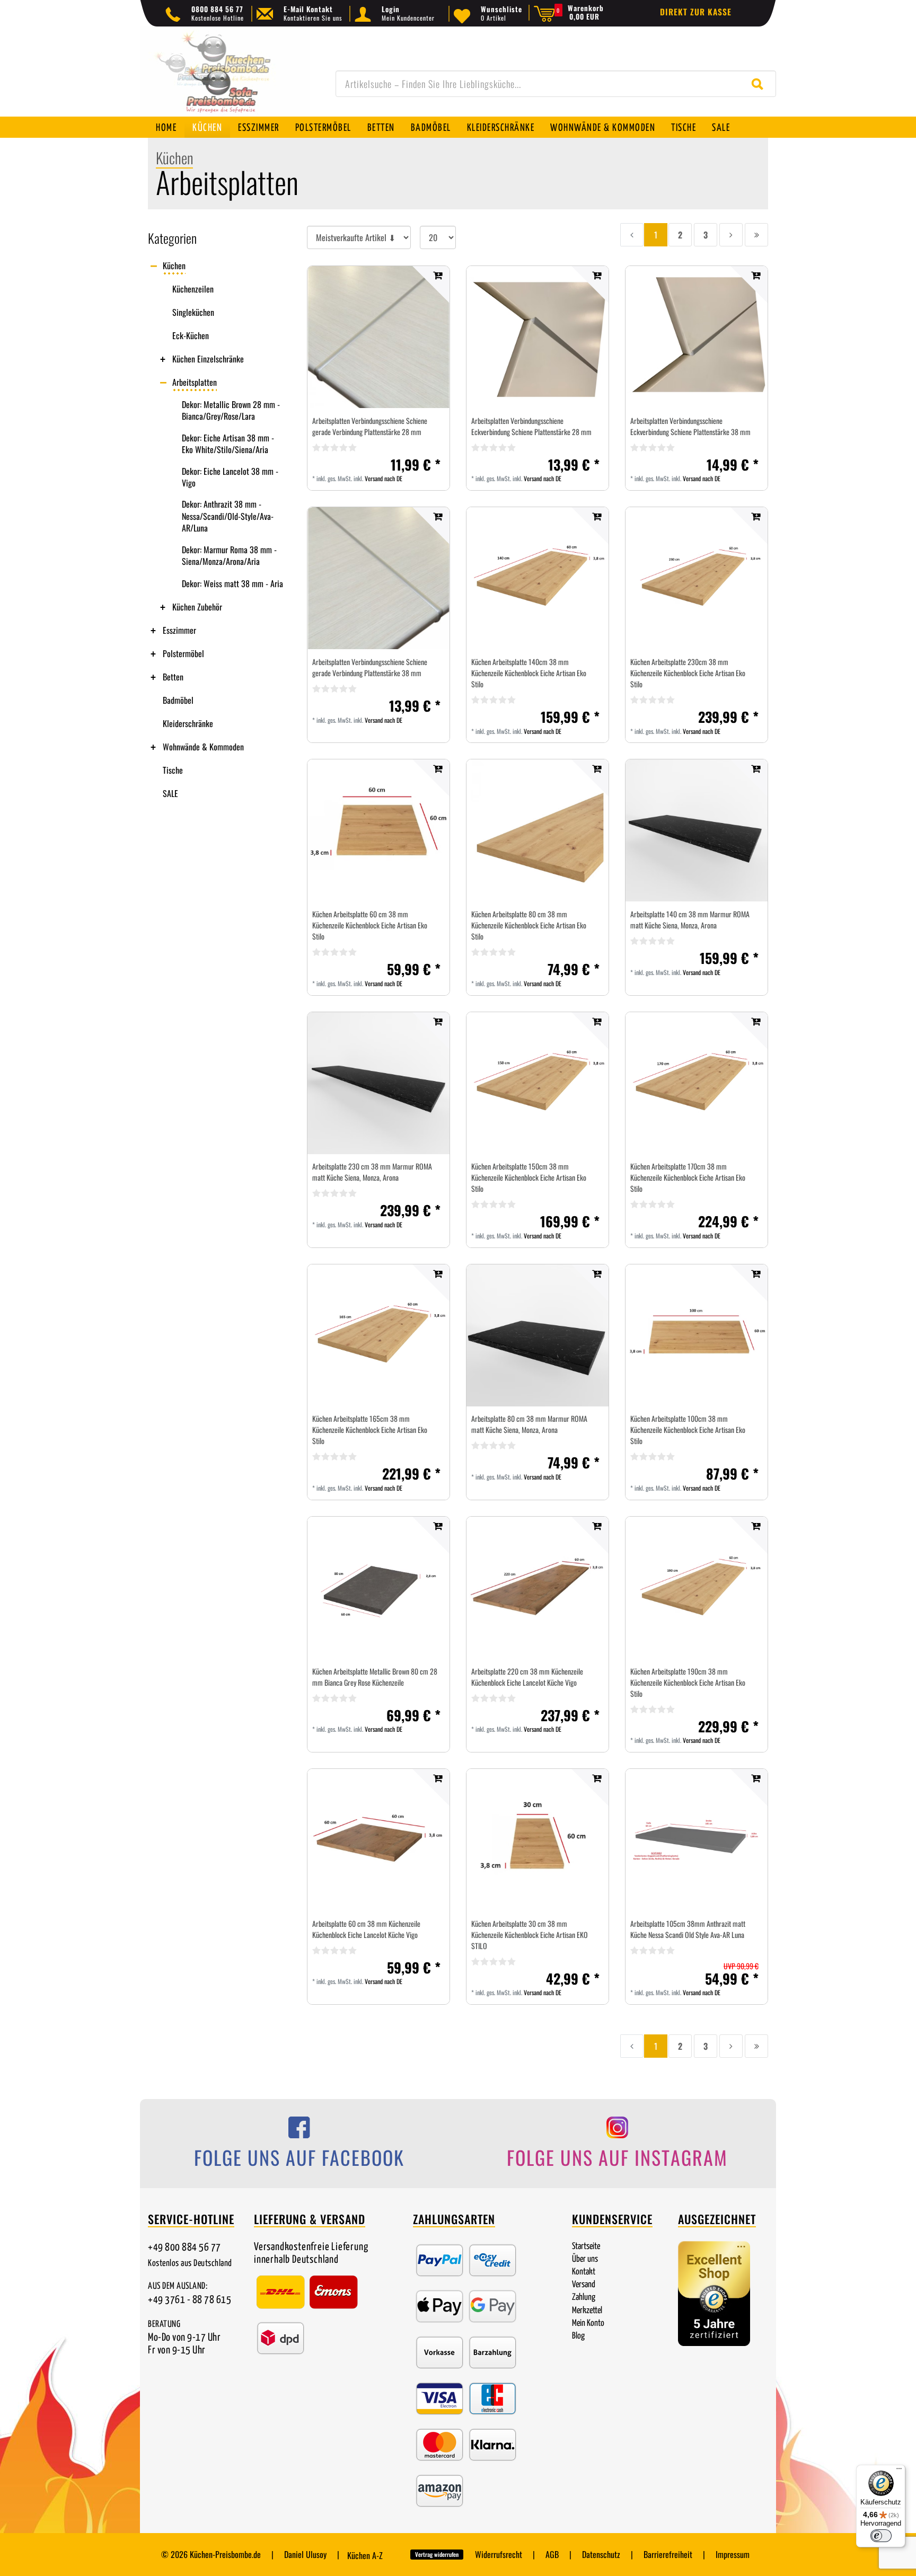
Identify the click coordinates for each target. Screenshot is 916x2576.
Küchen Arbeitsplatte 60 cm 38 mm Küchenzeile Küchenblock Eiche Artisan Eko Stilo (370, 925)
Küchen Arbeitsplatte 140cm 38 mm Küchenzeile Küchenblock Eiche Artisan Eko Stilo (529, 673)
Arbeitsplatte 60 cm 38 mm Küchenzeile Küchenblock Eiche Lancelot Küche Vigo (366, 1929)
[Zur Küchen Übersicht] (225, 77)
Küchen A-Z (365, 2555)
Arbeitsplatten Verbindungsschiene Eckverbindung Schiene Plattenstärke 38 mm (690, 426)
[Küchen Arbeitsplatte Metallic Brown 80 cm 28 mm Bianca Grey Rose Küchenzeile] (378, 1588)
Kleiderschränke (501, 128)
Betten (381, 128)
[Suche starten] (760, 84)
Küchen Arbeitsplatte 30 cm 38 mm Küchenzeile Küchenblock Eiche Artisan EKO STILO (530, 1935)
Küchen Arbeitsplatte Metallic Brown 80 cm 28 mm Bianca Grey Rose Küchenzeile (375, 1677)
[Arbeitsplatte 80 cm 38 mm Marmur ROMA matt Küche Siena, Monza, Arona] (538, 1335)
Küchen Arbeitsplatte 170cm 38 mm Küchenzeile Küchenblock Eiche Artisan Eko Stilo (688, 1177)
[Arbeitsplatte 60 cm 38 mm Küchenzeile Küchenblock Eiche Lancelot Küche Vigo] (378, 1840)
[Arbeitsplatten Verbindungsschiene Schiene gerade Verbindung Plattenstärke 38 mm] (378, 578)
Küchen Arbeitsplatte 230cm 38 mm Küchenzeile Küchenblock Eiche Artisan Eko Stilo (688, 673)
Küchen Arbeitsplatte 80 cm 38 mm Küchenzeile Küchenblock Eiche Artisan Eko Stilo (529, 925)
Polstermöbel (323, 128)
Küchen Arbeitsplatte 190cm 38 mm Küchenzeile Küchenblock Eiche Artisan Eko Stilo (688, 1682)
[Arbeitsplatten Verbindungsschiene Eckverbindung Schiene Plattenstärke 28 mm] (538, 337)
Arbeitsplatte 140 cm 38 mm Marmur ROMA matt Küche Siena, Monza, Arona (690, 919)
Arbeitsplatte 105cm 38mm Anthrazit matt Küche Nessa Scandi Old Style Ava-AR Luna (688, 1929)
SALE (721, 128)
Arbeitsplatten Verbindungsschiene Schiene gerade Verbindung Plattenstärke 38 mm (370, 667)
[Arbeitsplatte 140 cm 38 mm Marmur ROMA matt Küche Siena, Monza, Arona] (697, 830)
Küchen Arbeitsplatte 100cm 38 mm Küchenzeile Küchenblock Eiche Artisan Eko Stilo (688, 1429)
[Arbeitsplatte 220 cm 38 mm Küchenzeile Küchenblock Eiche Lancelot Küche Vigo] (538, 1588)
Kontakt (584, 2272)
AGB (552, 2554)
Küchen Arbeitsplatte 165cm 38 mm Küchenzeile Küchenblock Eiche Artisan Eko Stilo (370, 1429)
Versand (584, 2285)
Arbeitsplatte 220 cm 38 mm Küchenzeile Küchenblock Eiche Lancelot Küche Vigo (527, 1677)
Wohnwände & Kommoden (603, 128)
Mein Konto (588, 2323)
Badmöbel (431, 128)
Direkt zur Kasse (696, 12)
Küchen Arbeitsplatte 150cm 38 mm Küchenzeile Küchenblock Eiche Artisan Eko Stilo (529, 1177)
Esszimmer (259, 128)
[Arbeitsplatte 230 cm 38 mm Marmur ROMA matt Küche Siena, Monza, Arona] (378, 1083)
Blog (578, 2336)
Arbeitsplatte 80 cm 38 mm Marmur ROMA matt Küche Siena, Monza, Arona (529, 1424)
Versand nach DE (384, 478)
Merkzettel (587, 2311)
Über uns (585, 2259)
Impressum (733, 2554)
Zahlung (584, 2298)
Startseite (586, 2247)
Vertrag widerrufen (437, 2554)
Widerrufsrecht (499, 2554)
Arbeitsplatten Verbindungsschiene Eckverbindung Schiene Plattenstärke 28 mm (531, 426)
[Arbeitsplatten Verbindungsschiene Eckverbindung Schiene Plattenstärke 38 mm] (697, 337)
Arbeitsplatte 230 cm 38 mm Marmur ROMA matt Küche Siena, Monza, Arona (372, 1172)
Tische (684, 128)
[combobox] (556, 84)
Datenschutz (601, 2554)
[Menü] (899, 2471)
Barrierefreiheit (668, 2554)
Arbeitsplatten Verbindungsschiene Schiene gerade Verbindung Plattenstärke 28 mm (370, 426)
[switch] (881, 2536)
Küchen (207, 128)
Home (166, 128)
